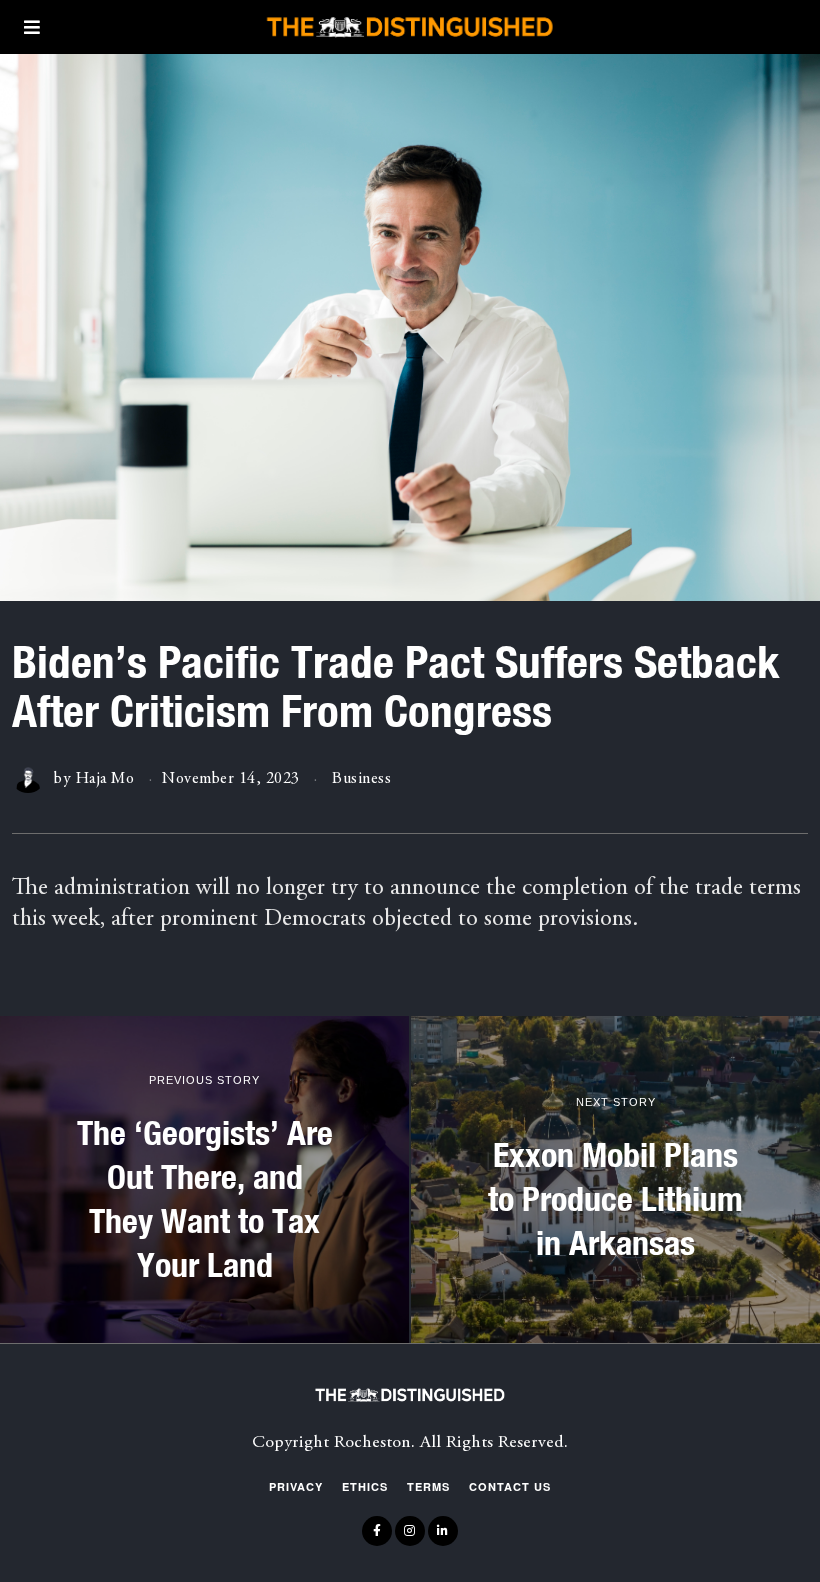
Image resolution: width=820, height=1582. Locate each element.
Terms (428, 1486)
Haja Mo (105, 779)
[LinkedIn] (443, 1531)
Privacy (296, 1486)
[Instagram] (410, 1531)
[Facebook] (377, 1531)
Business (361, 779)
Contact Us (510, 1486)
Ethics (365, 1486)
